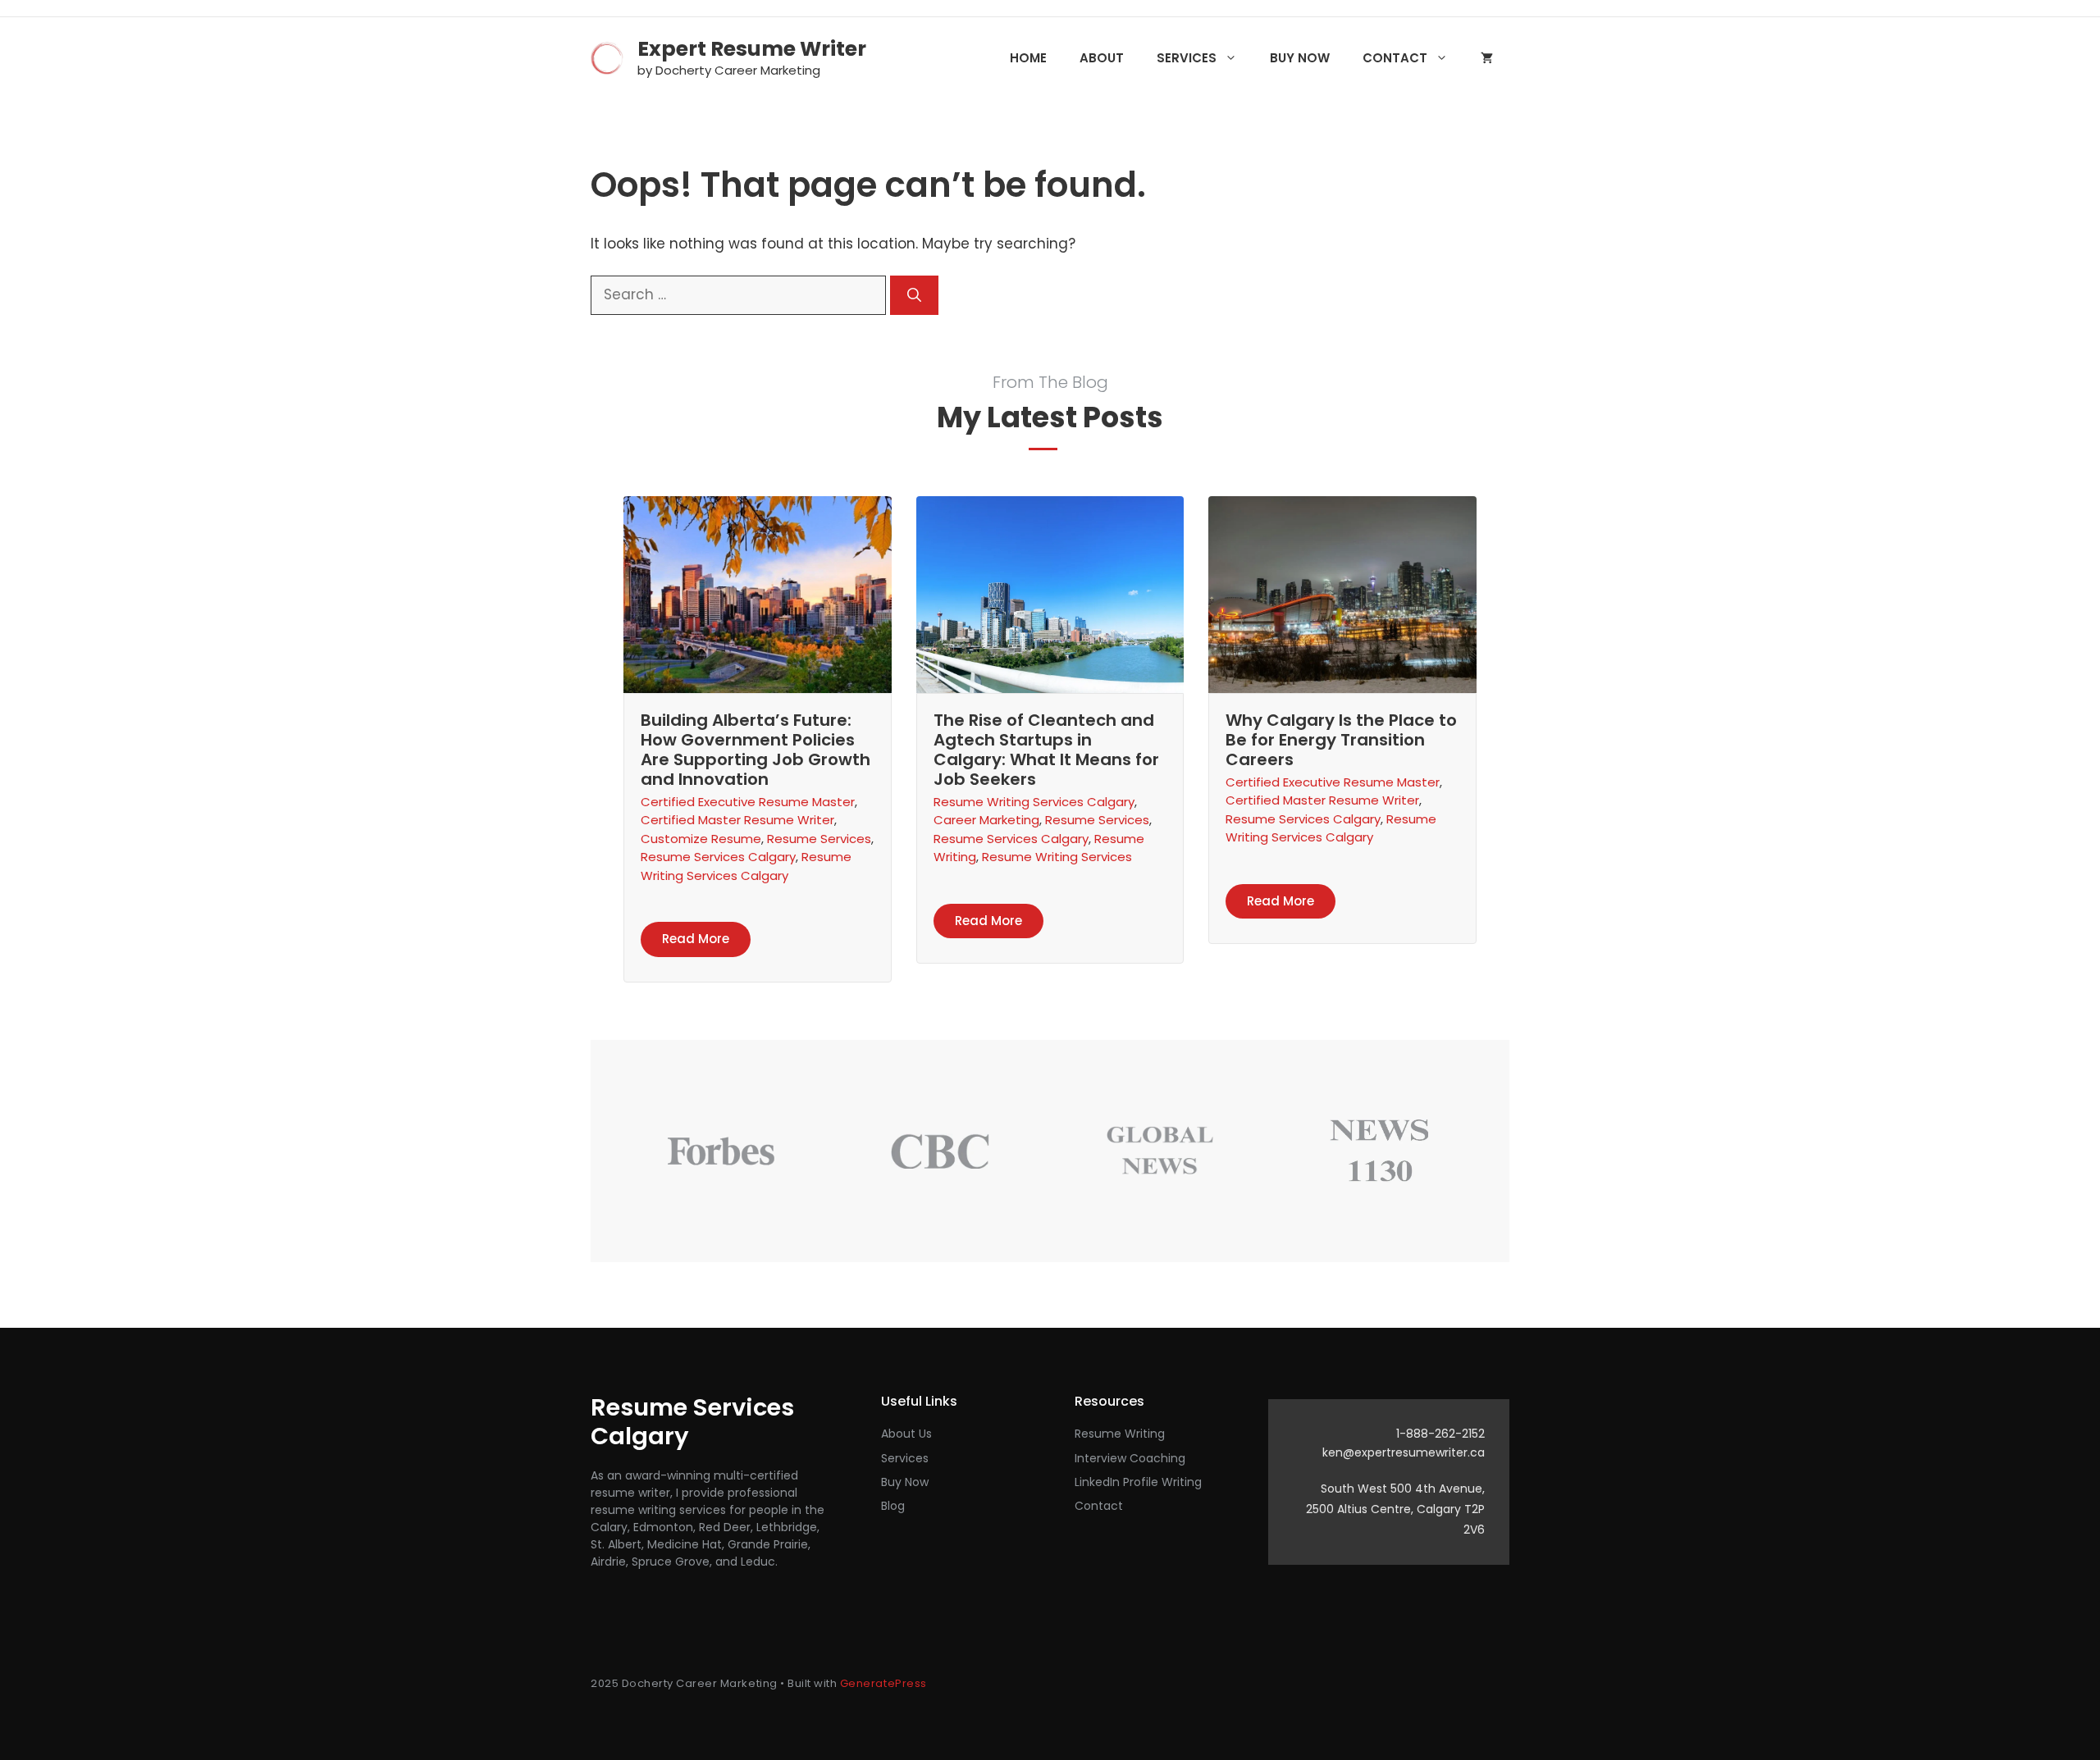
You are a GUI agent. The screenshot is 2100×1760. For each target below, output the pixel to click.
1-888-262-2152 (1440, 1434)
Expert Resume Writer (752, 49)
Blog (893, 1506)
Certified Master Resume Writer (737, 820)
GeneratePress (883, 1683)
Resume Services (819, 839)
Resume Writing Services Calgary (746, 866)
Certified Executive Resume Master (748, 802)
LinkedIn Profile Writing (1138, 1482)
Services (1187, 58)
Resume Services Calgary (718, 857)
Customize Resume (701, 839)
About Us (906, 1434)
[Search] (914, 295)
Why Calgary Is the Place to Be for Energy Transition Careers (1341, 740)
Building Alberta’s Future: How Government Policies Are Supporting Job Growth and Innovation (756, 750)
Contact (1395, 58)
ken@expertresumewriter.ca (1404, 1452)
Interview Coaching (1130, 1458)
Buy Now (1300, 58)
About (1102, 58)
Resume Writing (1120, 1434)
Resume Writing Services (1057, 857)
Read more (696, 939)
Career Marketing (986, 820)
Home (1028, 58)
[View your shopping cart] (1487, 58)
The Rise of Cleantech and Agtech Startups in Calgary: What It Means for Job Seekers (1046, 750)
